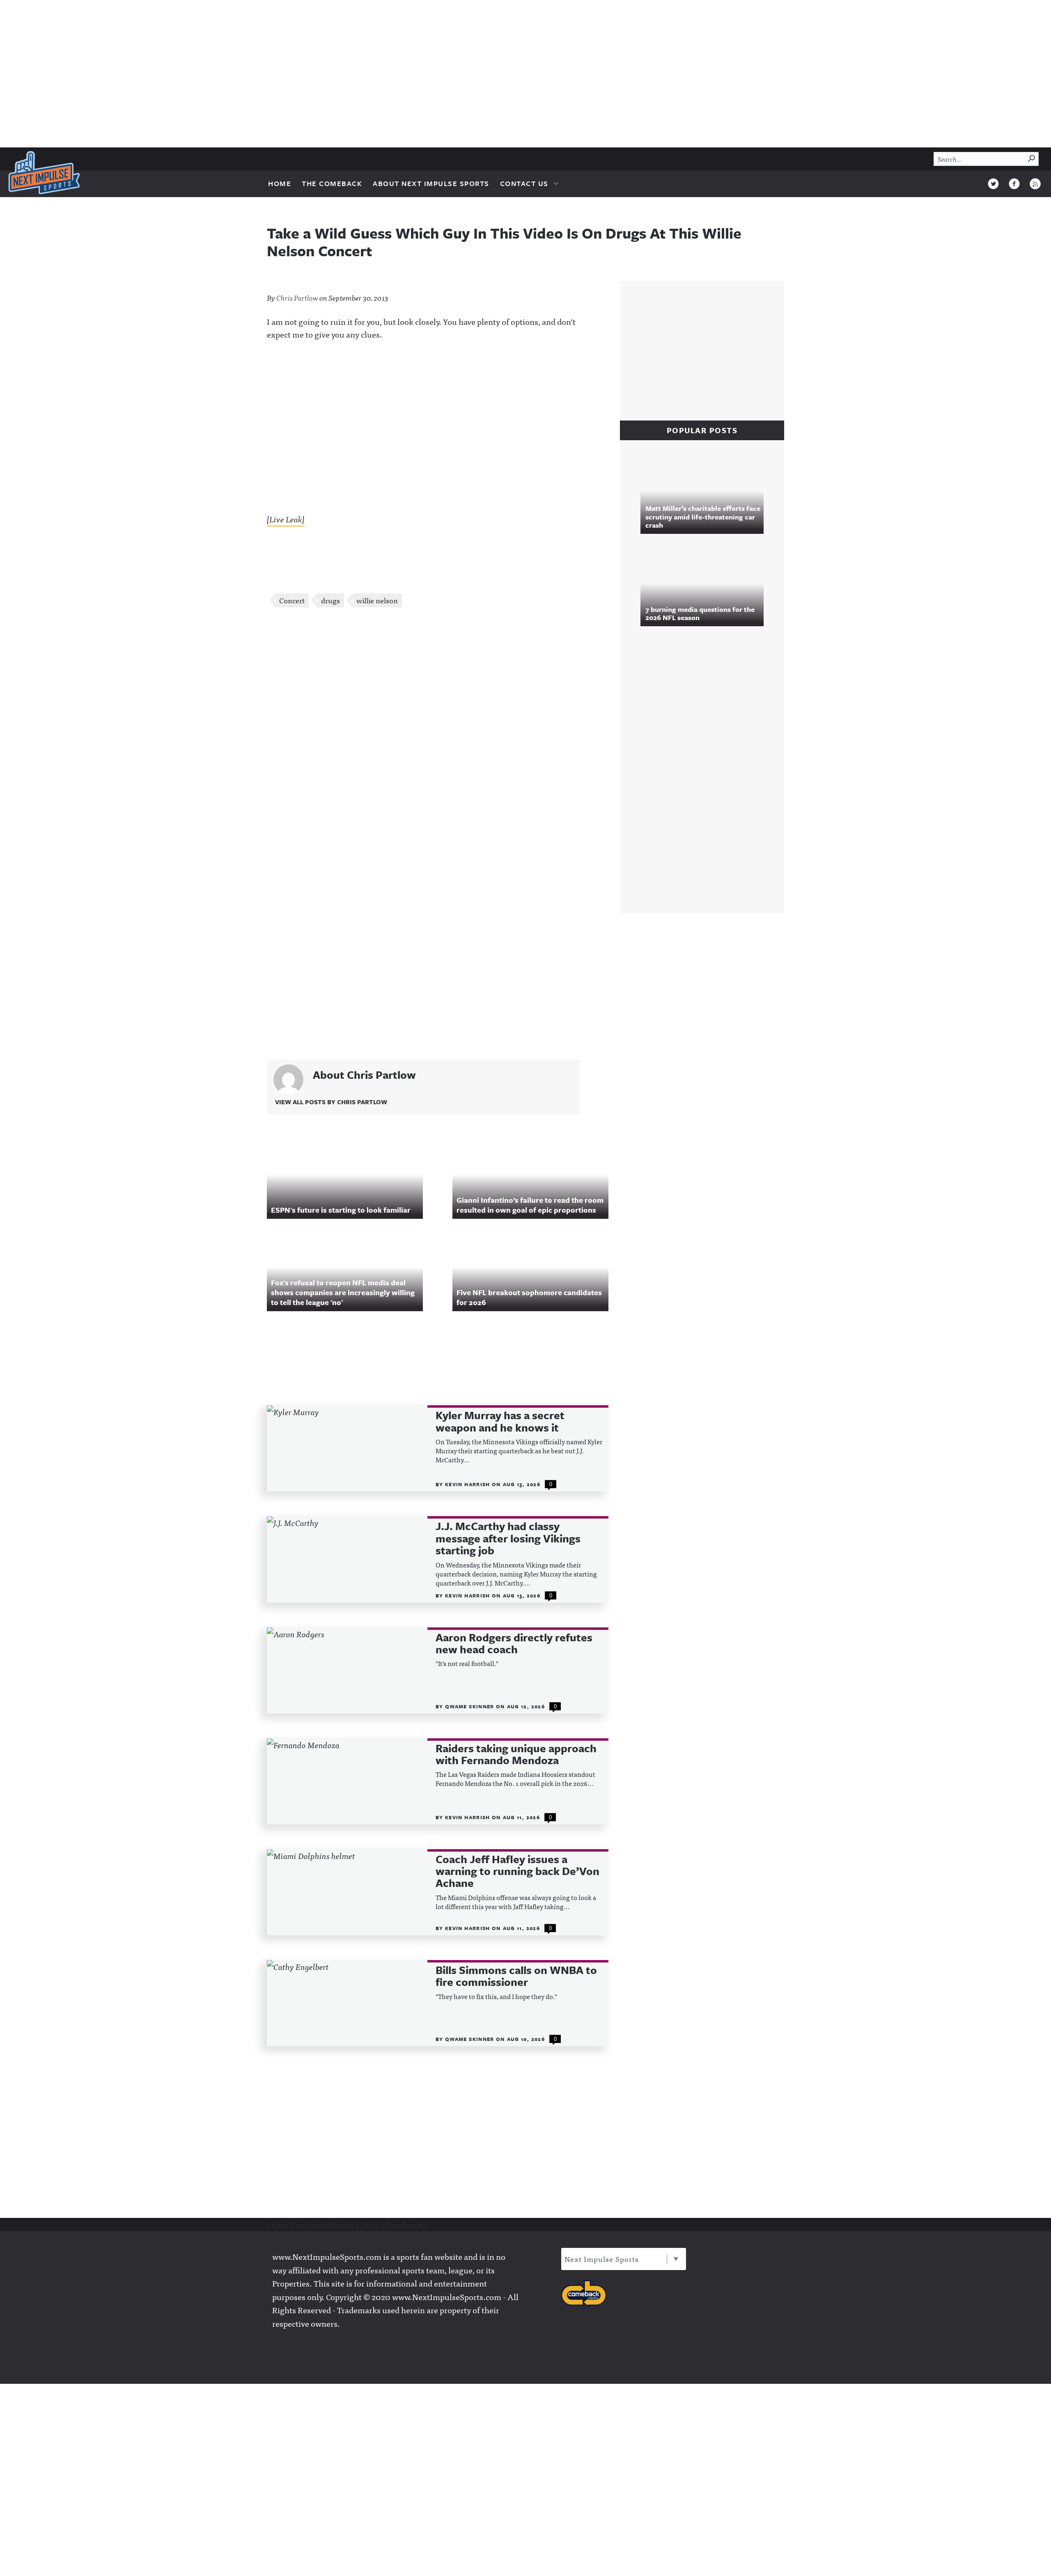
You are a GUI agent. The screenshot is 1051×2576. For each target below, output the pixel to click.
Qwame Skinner (470, 1706)
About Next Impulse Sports (431, 183)
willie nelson (377, 600)
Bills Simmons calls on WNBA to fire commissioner (516, 1976)
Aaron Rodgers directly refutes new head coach (514, 1644)
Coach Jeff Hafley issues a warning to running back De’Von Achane (517, 1871)
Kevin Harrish (468, 1484)
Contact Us (524, 183)
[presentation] (347, 1448)
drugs (330, 600)
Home (280, 183)
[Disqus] (438, 723)
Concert (292, 600)
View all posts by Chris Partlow (331, 1102)
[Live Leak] (286, 519)
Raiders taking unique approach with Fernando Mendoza (516, 1754)
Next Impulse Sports (602, 2259)
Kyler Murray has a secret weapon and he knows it (500, 1421)
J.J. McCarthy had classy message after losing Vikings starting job (508, 1538)
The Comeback (332, 183)
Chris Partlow (297, 298)
